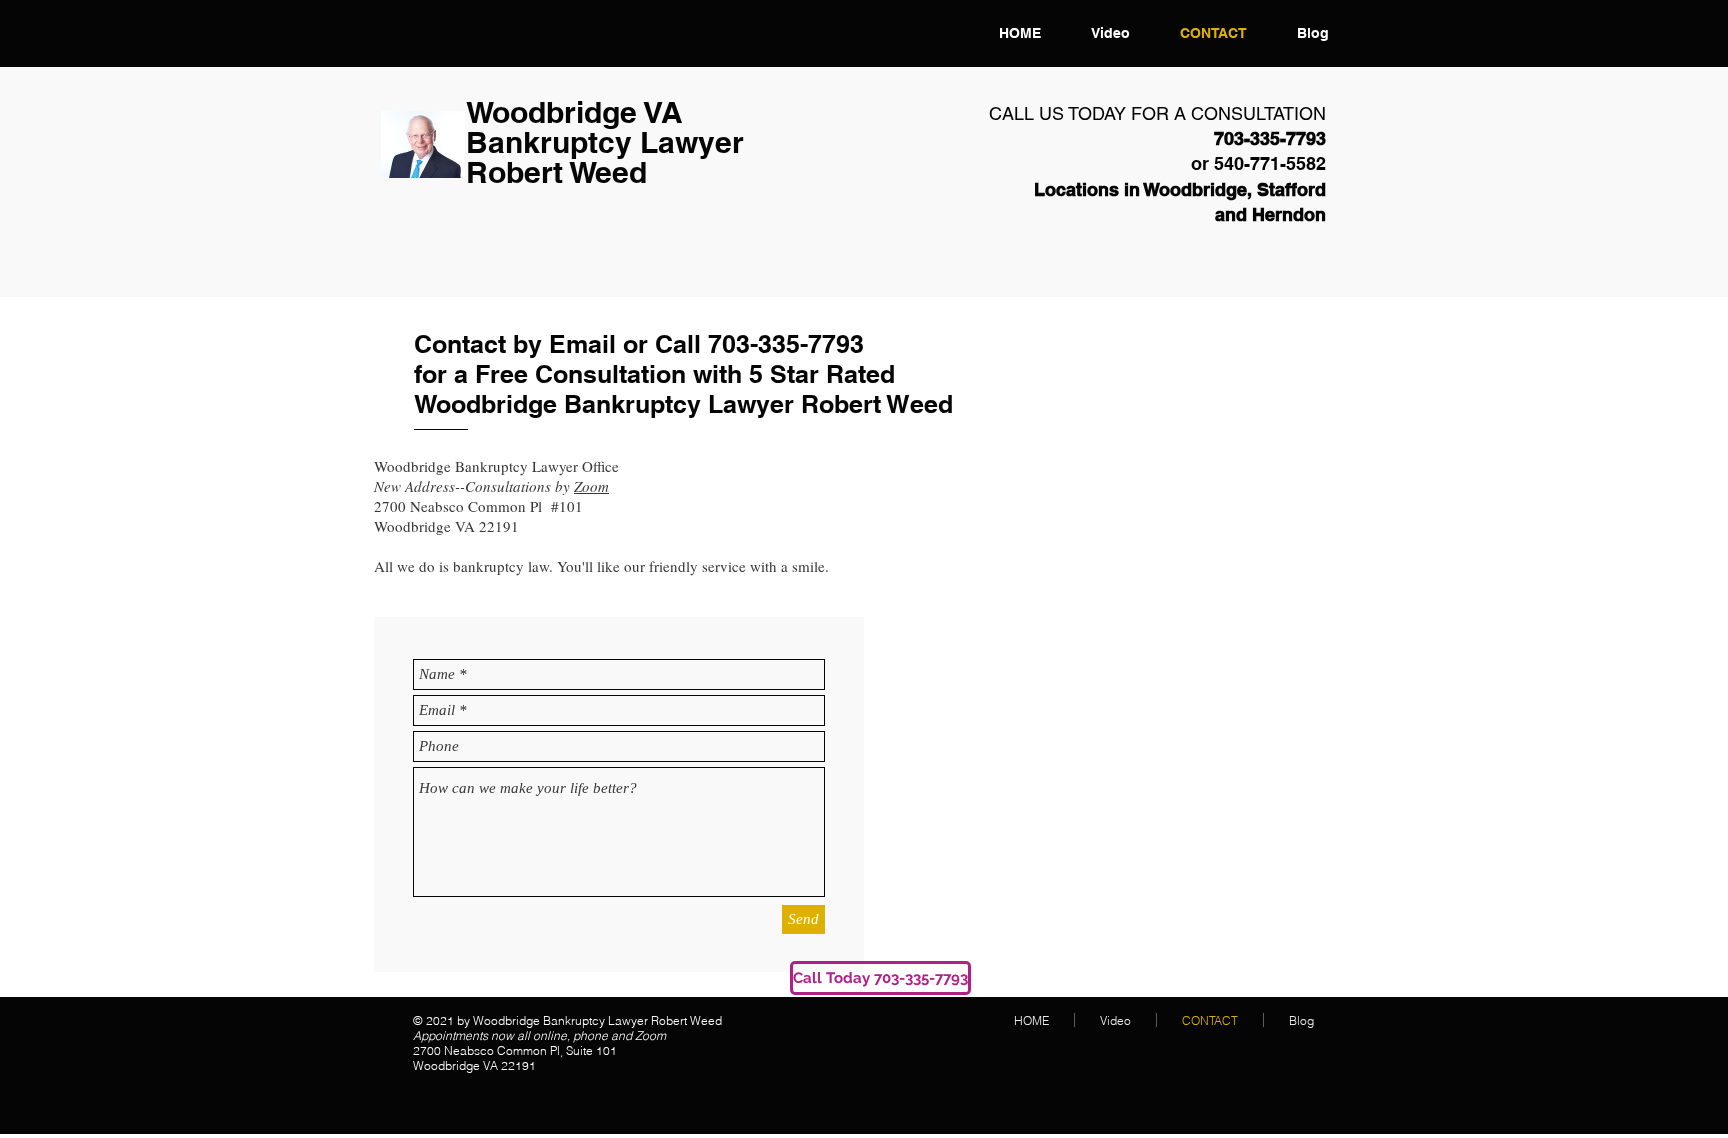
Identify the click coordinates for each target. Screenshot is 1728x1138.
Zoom (591, 486)
